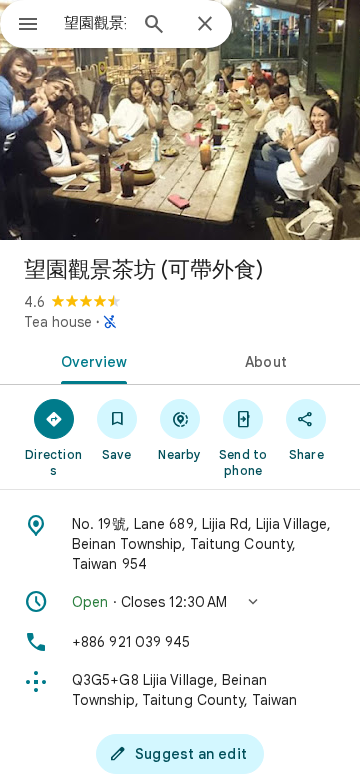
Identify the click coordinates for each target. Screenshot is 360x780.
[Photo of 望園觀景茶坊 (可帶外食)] (180, 120)
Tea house (58, 322)
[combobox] (95, 23)
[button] (180, 602)
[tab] (90, 360)
